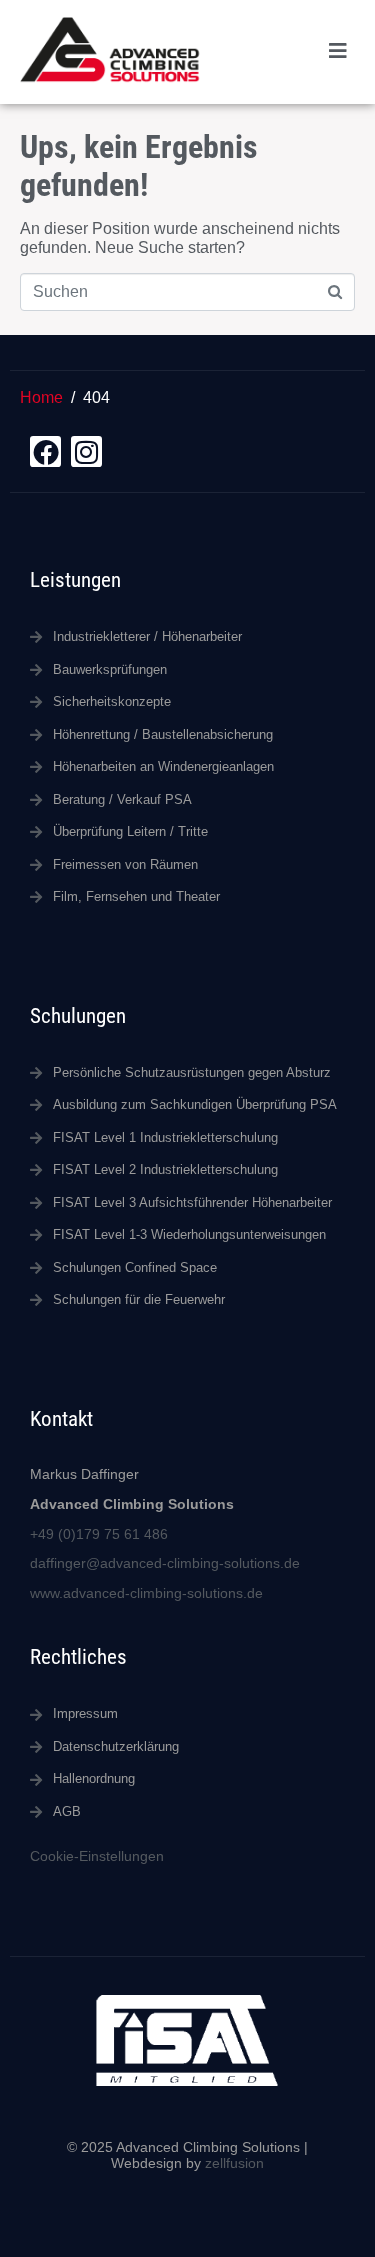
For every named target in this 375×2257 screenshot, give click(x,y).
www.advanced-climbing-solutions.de (146, 1593)
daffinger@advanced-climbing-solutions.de (165, 1563)
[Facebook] (45, 451)
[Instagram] (86, 451)
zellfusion (234, 2163)
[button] (337, 51)
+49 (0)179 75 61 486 (99, 1534)
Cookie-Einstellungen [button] (97, 1856)
